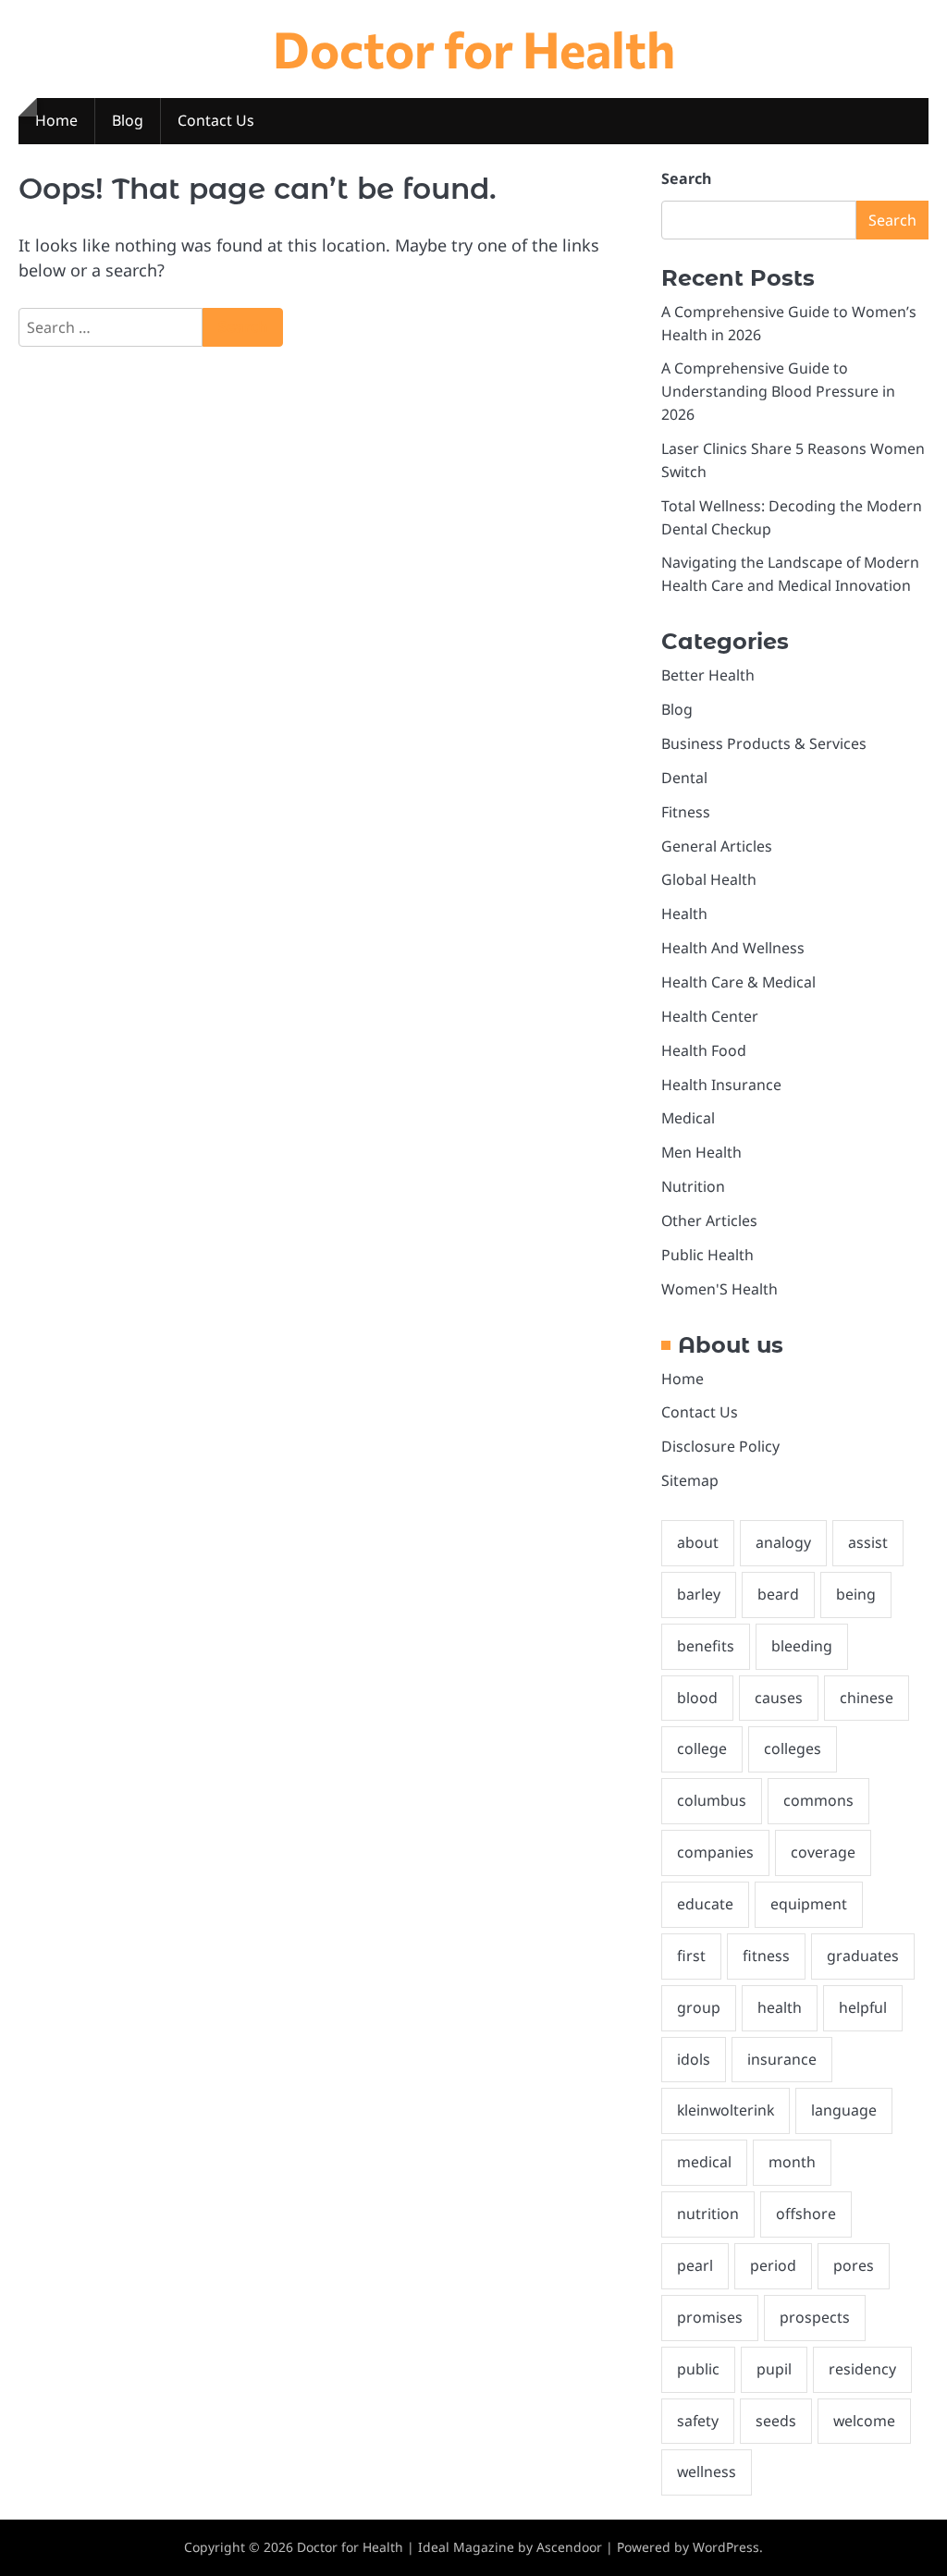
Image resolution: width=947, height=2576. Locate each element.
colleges (793, 1748)
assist (868, 1542)
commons (818, 1800)
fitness (766, 1956)
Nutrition (693, 1186)
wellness (707, 2472)
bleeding (802, 1646)
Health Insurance (721, 1085)
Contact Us (216, 120)
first (691, 1956)
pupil (774, 2369)
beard (778, 1594)
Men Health (701, 1152)
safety (698, 2421)
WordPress (726, 2547)
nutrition (708, 2214)
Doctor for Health (474, 48)
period (773, 2265)
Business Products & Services (764, 743)
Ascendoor (569, 2547)
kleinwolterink (726, 2110)
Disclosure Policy (720, 1446)
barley (699, 1594)
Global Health (709, 879)
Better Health (708, 675)
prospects (815, 2317)
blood (697, 1698)
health (780, 2007)
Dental (684, 778)
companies (715, 1852)
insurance (782, 2059)
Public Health (707, 1255)
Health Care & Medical (738, 982)
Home (56, 120)
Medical (688, 1118)
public (698, 2369)
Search (686, 178)
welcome (864, 2421)
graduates (863, 1956)
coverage (823, 1852)
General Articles (717, 846)
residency (862, 2369)
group (699, 2007)
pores (854, 2265)
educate (705, 1904)
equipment (809, 1904)
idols (694, 2059)
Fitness (686, 812)
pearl (695, 2265)
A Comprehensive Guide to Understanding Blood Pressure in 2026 (778, 391)
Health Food (704, 1050)
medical (704, 2162)
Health (684, 914)
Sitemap (690, 1480)
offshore (806, 2214)
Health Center (710, 1016)
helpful (863, 2007)
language (844, 2110)
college (702, 1748)
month (792, 2162)
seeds (776, 2421)
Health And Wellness (733, 948)
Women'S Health (719, 1289)
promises (710, 2317)
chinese (867, 1698)
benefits (706, 1646)
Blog (128, 120)
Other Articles (709, 1221)
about (698, 1542)
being (856, 1594)
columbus (712, 1800)
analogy (783, 1542)
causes (779, 1698)
